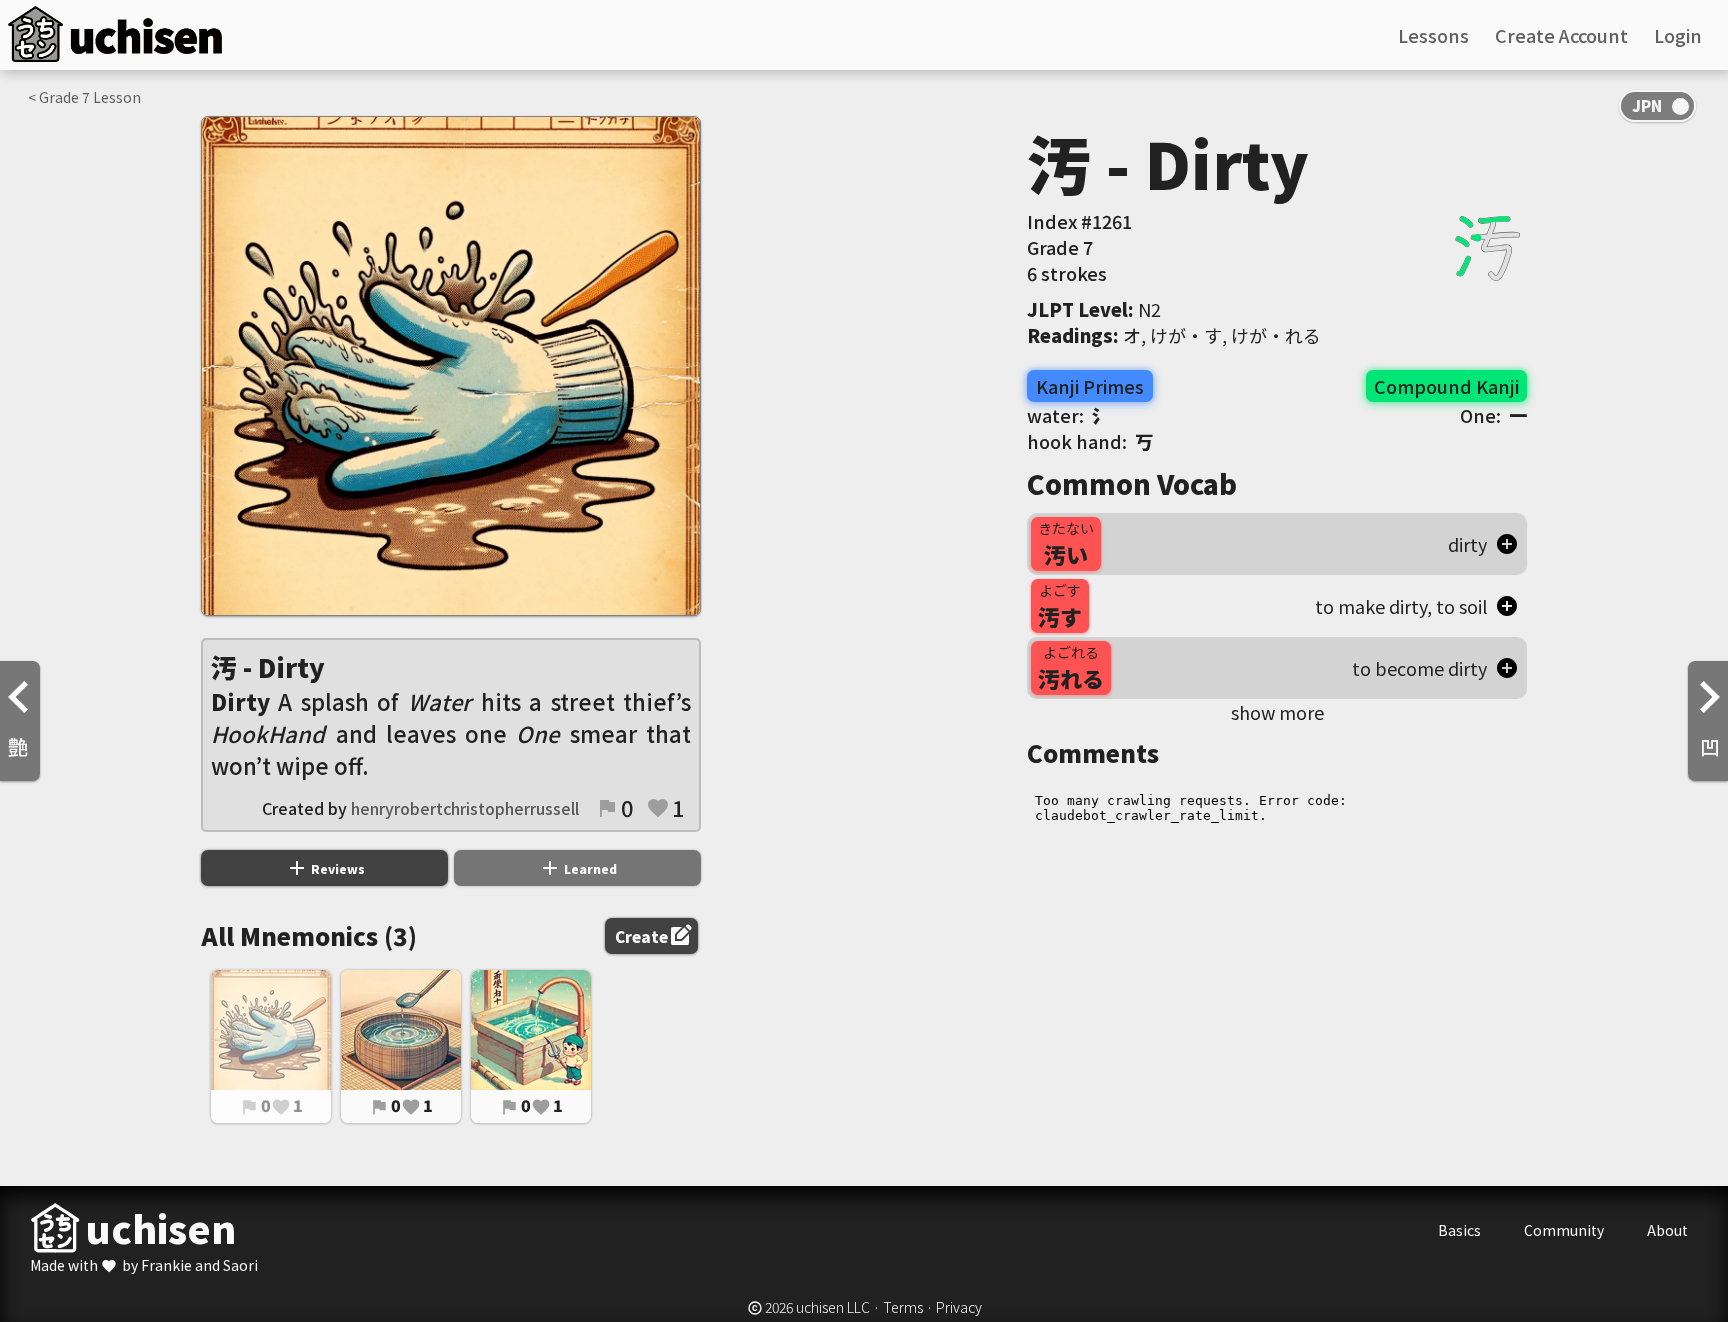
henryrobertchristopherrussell (465, 808)
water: (1068, 415)
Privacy (959, 1307)
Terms (903, 1307)
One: (1493, 415)
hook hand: (1090, 441)
